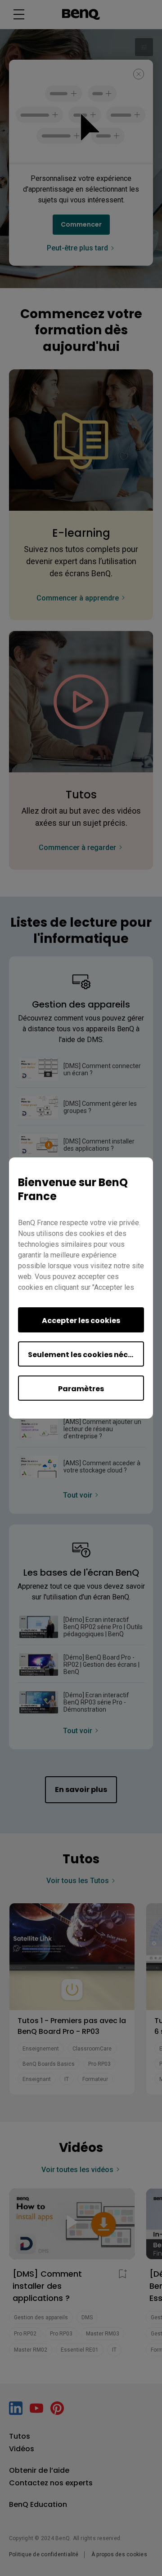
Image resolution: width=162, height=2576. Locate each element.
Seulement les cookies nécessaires (86, 1355)
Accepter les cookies (81, 1321)
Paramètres (81, 1389)
